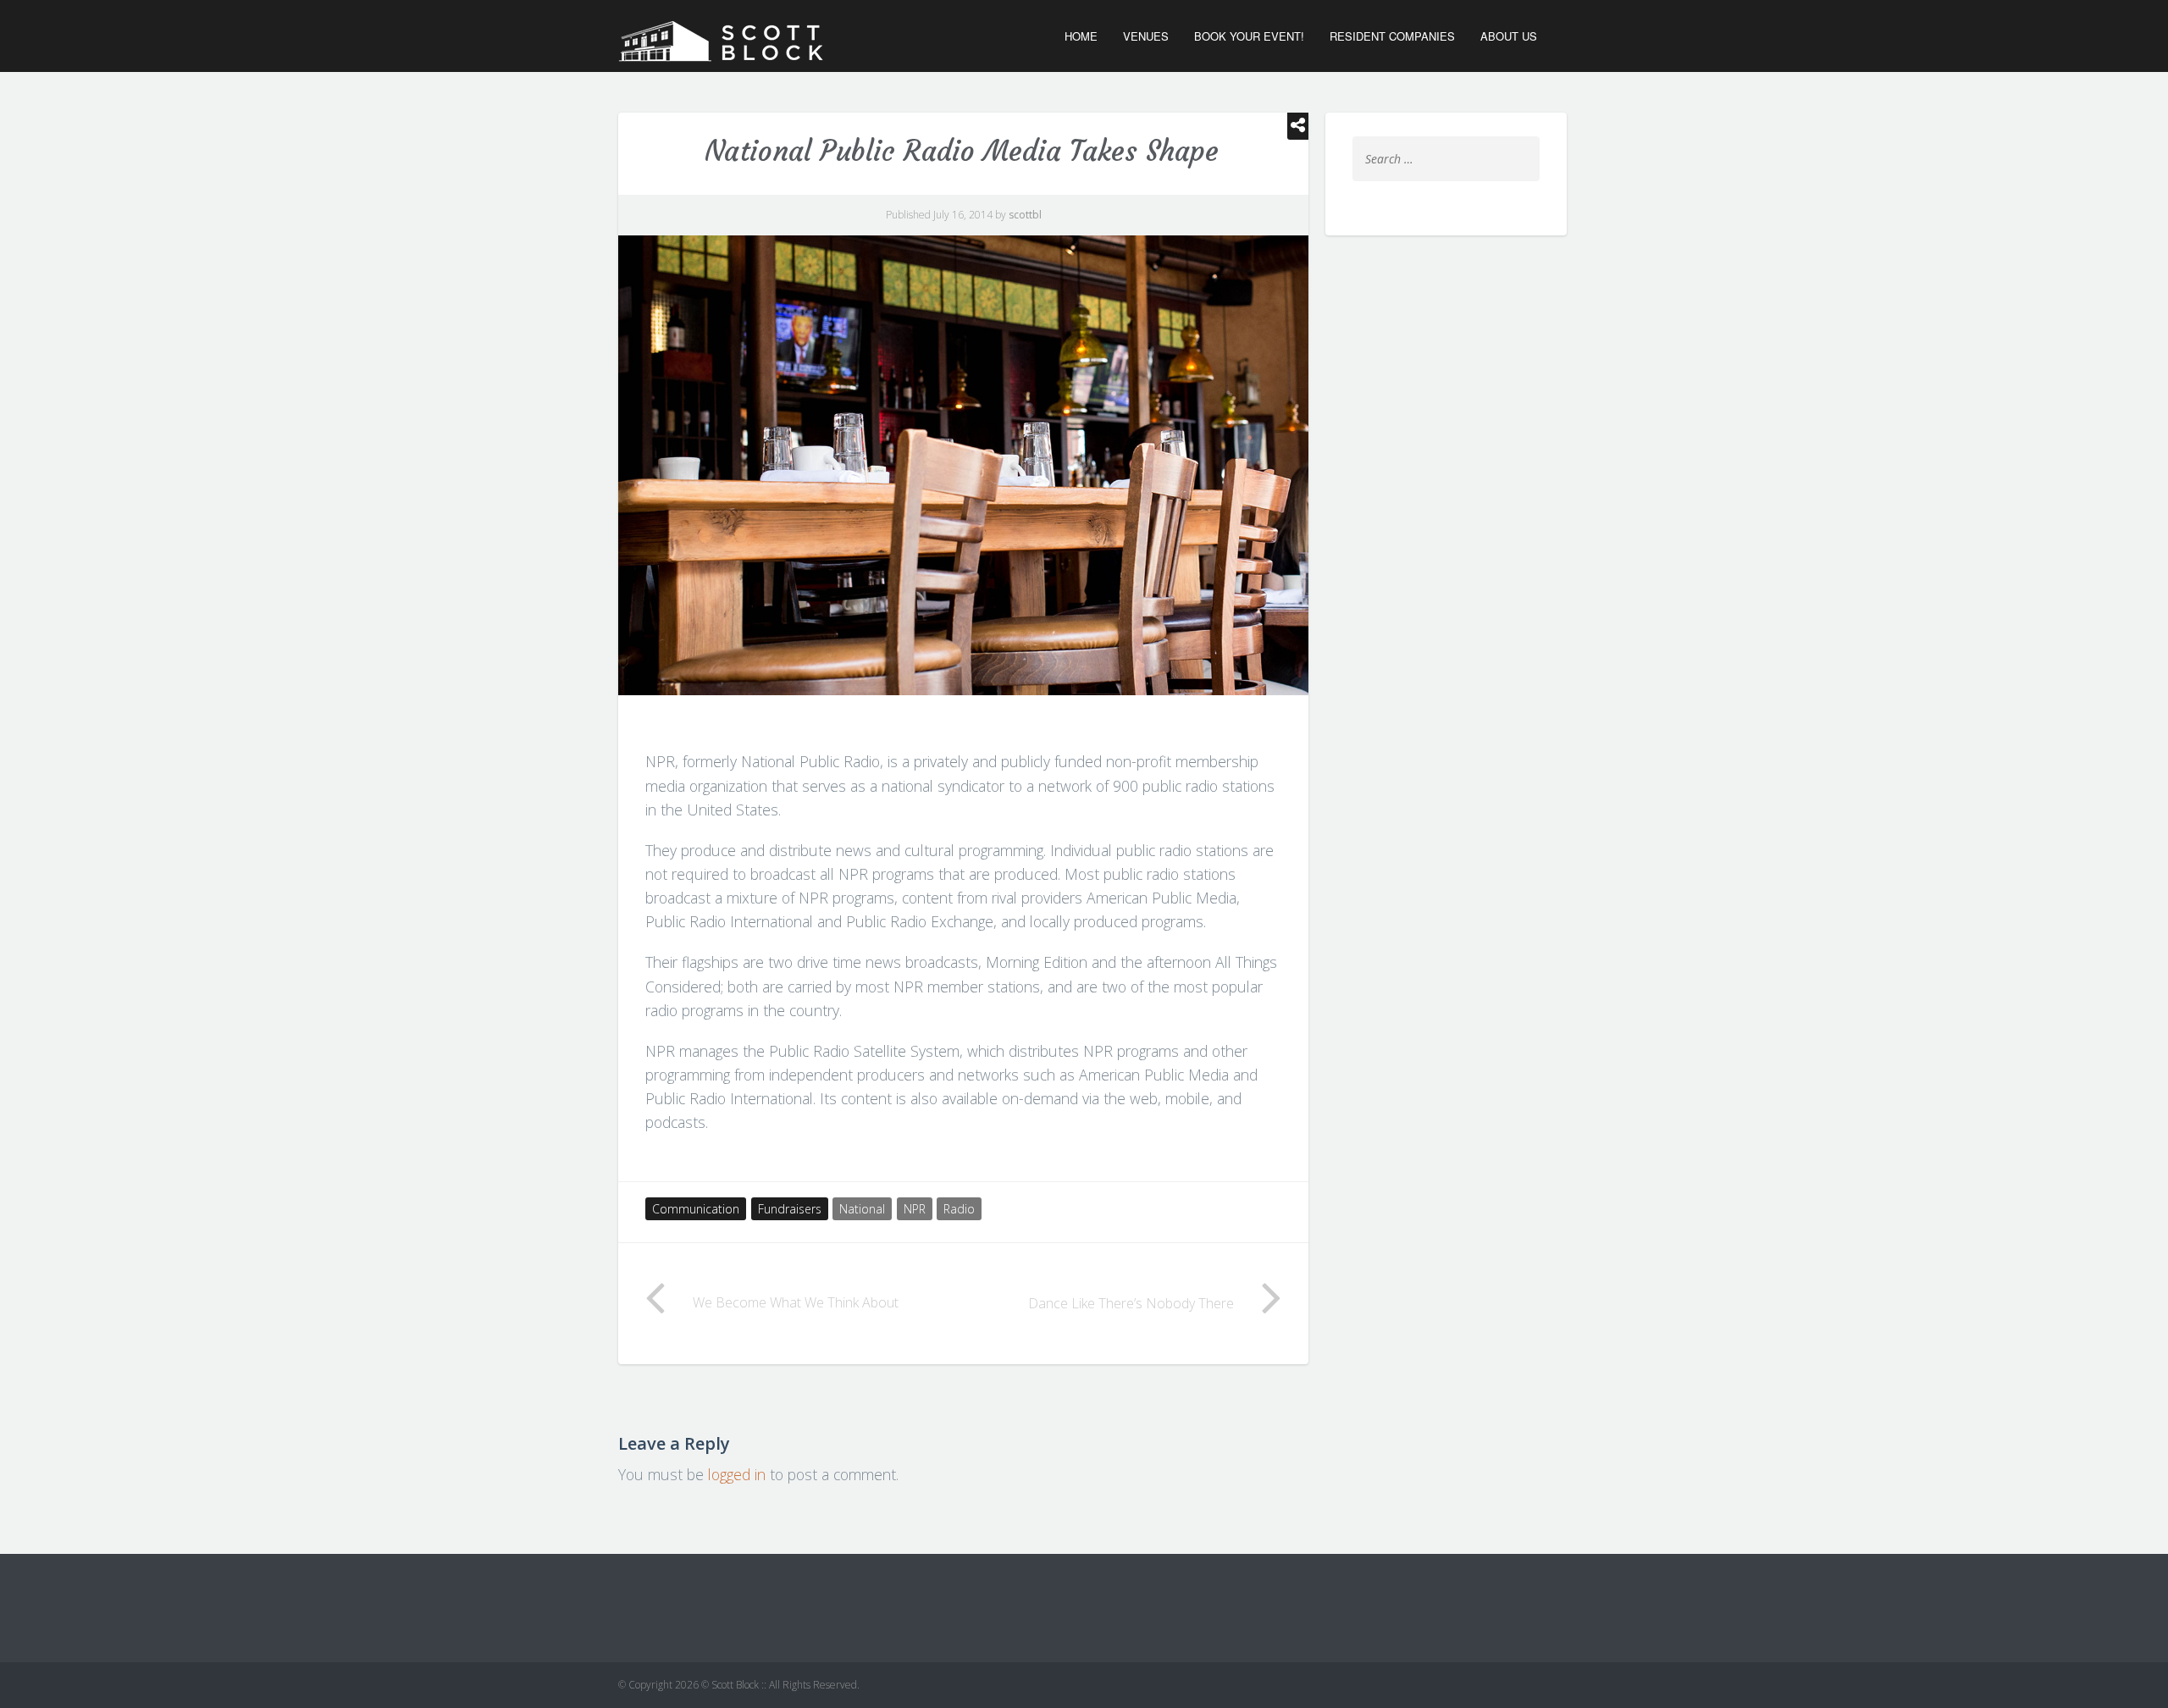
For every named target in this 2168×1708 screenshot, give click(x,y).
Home (1081, 36)
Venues (1146, 36)
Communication (696, 1209)
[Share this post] (1298, 126)
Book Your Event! (1249, 36)
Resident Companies (1392, 36)
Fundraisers (790, 1209)
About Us (1509, 36)
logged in (737, 1474)
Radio (959, 1209)
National (862, 1209)
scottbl (1025, 215)
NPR (915, 1209)
